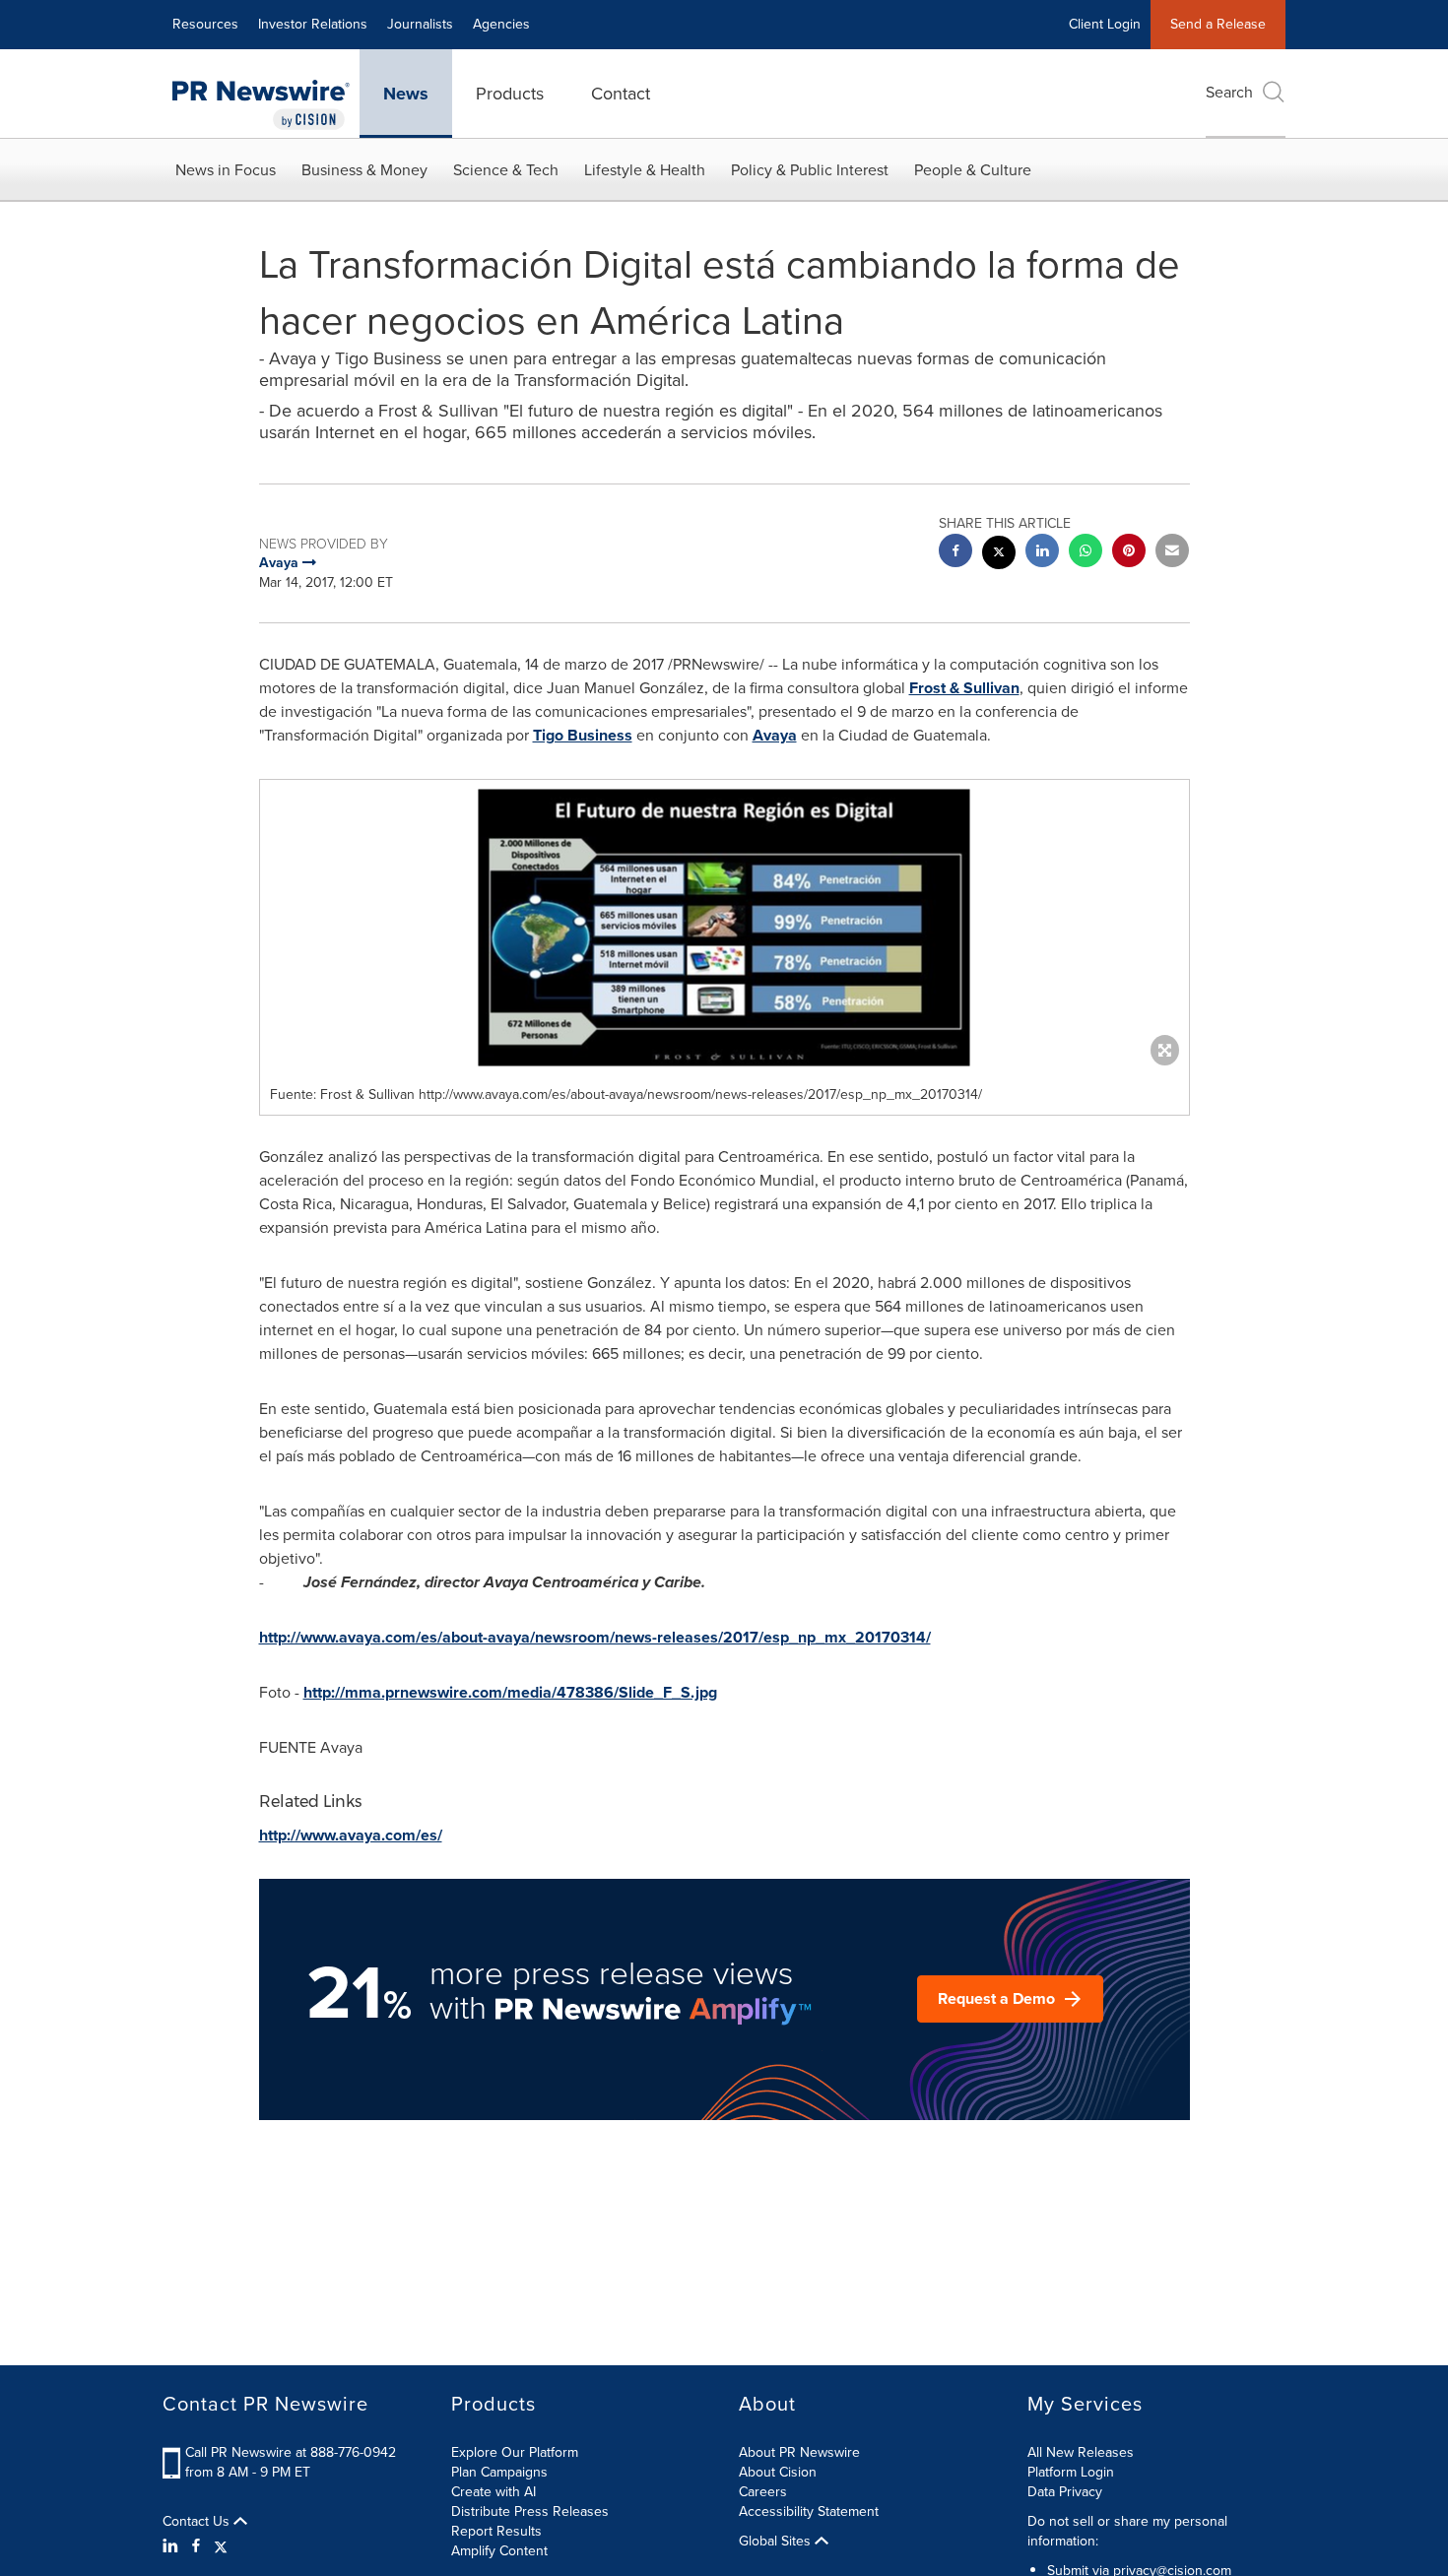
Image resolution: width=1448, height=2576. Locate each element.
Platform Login (1071, 2472)
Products (510, 94)
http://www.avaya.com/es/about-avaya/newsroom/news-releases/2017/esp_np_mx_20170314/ (595, 1637)
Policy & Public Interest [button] (810, 170)
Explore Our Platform (515, 2452)
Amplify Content (499, 2551)
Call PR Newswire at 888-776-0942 (291, 2452)
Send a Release (1218, 24)
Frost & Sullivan (964, 688)
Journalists (420, 24)
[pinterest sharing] (1129, 553)
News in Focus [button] (226, 170)
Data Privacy (1065, 2492)
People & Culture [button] (973, 170)
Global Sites (777, 2542)
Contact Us (198, 2522)
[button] (724, 928)
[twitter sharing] (999, 555)
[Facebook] (196, 2546)
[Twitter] (221, 2546)
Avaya (775, 735)
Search (1229, 92)
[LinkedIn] (173, 2546)
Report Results (496, 2531)
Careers (763, 2492)
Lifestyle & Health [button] (645, 170)
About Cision (778, 2472)
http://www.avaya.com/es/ (351, 1835)
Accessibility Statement (809, 2512)
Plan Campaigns (499, 2472)
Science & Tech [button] (506, 170)
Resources (205, 24)
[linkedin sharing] (1042, 553)
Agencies (501, 24)
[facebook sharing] (955, 553)
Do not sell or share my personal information (1127, 2531)
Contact (621, 94)
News (406, 94)
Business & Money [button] (364, 170)
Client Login (1105, 24)
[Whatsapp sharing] (1086, 553)
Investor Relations (313, 24)
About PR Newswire (799, 2452)
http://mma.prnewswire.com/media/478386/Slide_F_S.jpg (510, 1692)
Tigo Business (583, 735)
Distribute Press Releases (530, 2512)
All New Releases (1081, 2452)
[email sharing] (1172, 553)
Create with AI (494, 2492)
